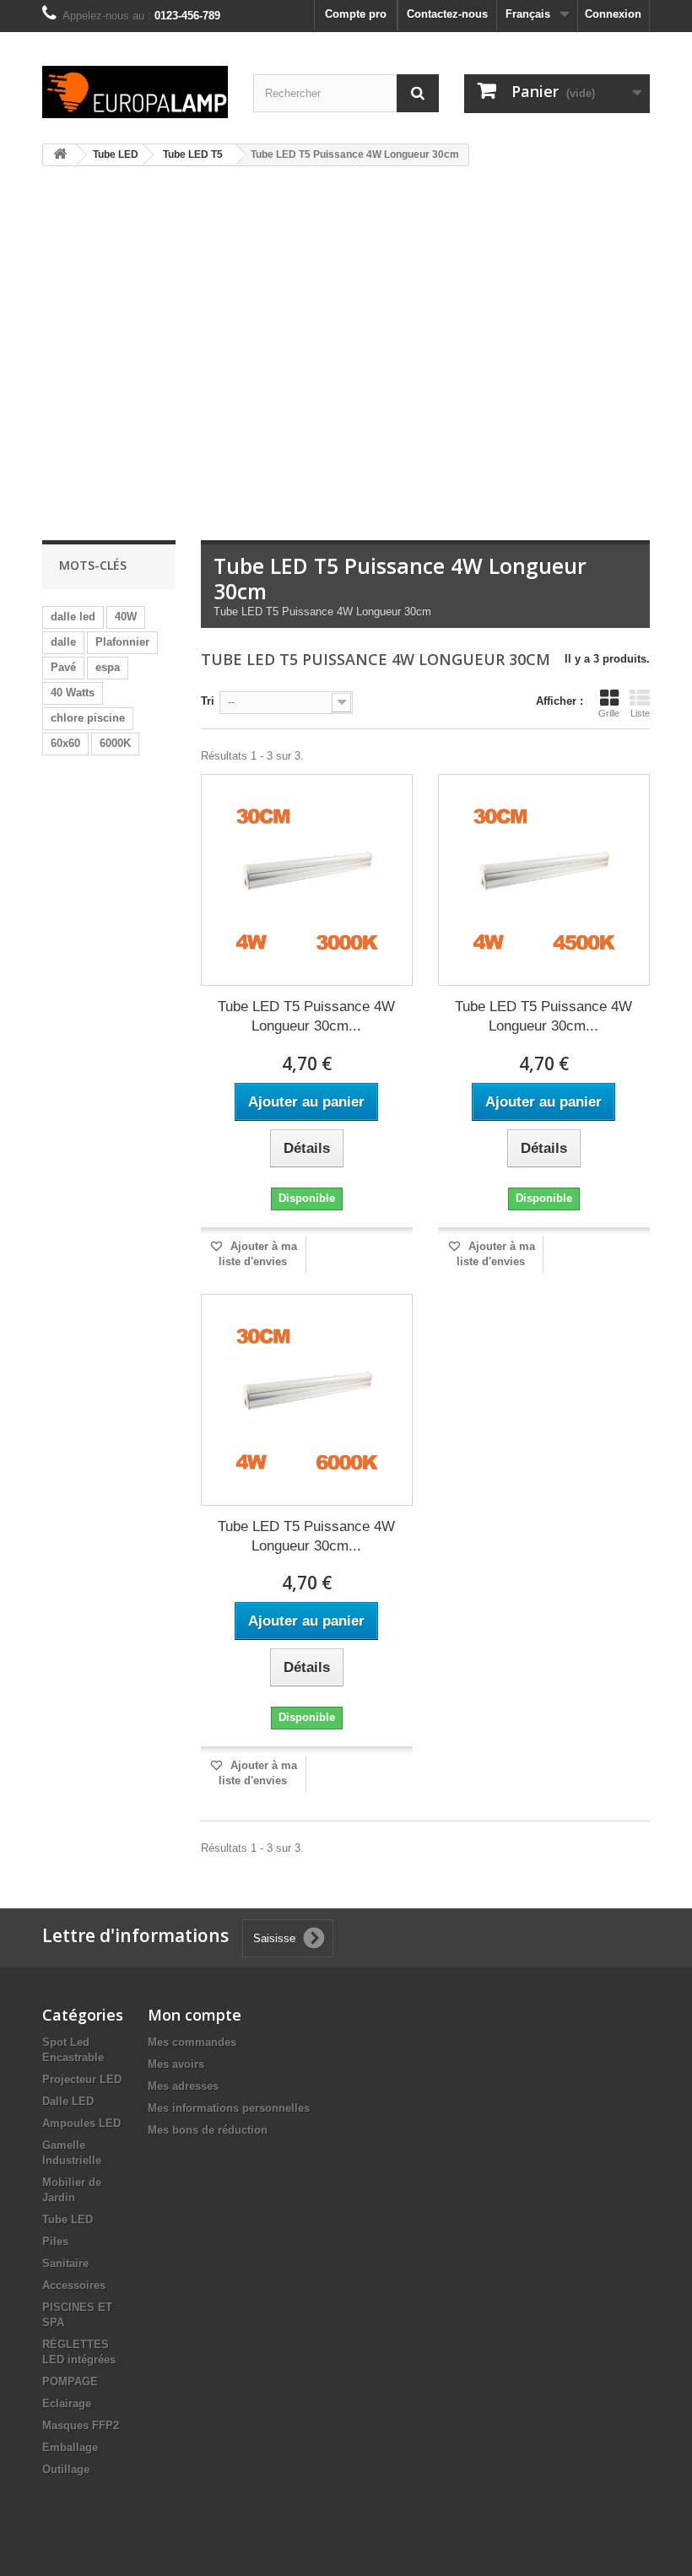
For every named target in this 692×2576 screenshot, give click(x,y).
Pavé (63, 667)
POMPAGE (70, 2381)
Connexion (613, 14)
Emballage (70, 2447)
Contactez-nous (447, 14)
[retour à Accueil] (60, 155)
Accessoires (74, 2285)
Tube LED (68, 2219)
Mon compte (195, 2015)
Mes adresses (183, 2086)
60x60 (65, 743)
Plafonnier (122, 642)
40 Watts (73, 693)
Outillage (66, 2469)
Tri (208, 701)
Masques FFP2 (81, 2425)
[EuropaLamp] (135, 92)
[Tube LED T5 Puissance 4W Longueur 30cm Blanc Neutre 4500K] (544, 880)
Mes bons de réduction (208, 2130)
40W (126, 617)
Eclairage (67, 2403)
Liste (640, 713)
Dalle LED (68, 2101)
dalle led (73, 617)
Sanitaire (65, 2263)
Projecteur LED (82, 2079)
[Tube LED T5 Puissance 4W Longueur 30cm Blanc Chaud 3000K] (307, 880)
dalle (63, 642)
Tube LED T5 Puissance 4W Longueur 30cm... (306, 1016)
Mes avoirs (176, 2064)
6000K (115, 743)
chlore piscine (88, 718)
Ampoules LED (81, 2123)
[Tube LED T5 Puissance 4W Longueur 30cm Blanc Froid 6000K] (307, 1400)
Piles (55, 2241)
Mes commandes (192, 2042)
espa (108, 667)
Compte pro (356, 14)
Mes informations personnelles (229, 2108)
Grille (609, 713)
